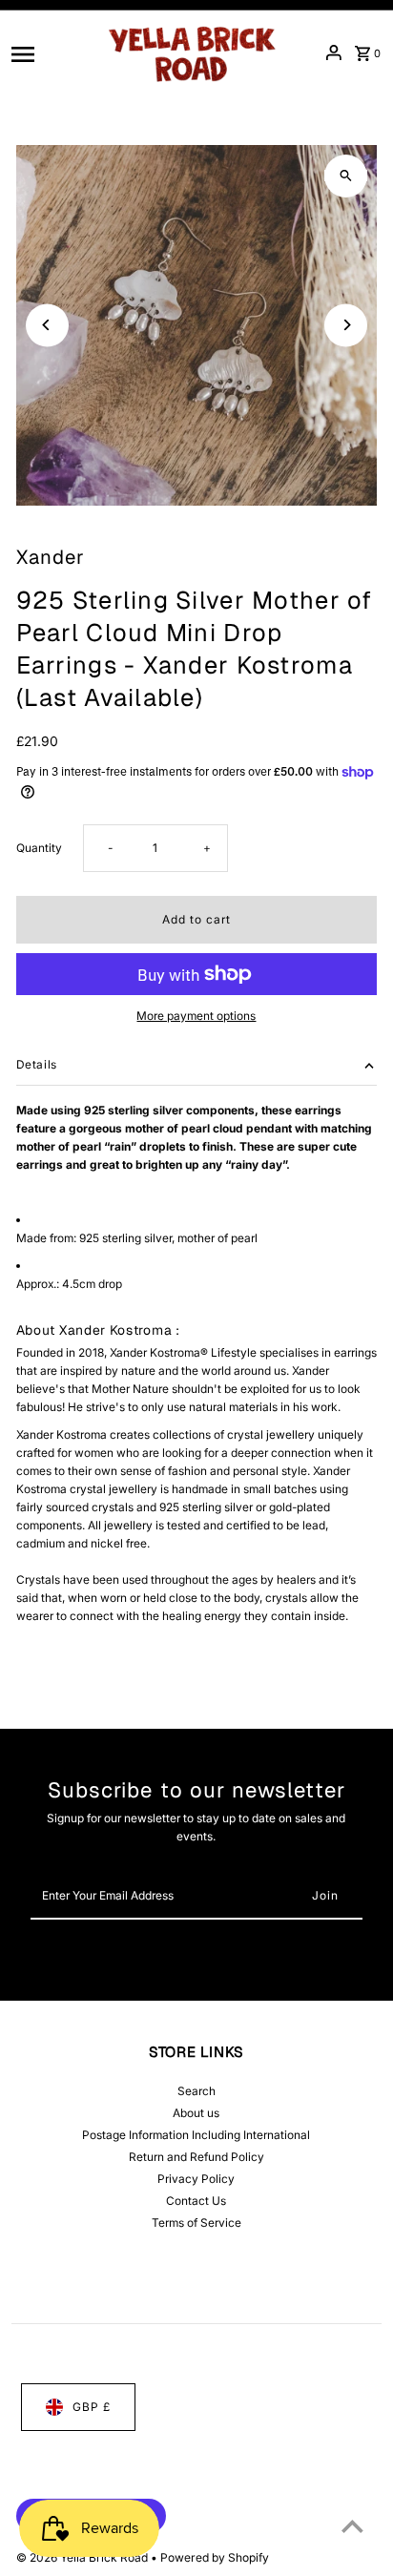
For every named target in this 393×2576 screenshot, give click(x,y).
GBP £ (92, 2407)
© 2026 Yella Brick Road (83, 2557)
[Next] (346, 325)
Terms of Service (196, 2223)
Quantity (39, 848)
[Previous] (47, 325)
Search (196, 2091)
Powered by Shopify (215, 2557)
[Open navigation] (51, 52)
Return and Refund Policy (196, 2157)
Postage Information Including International (196, 2135)
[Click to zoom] (346, 176)
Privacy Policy (196, 2179)
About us (196, 2113)
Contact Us (196, 2201)
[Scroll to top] (352, 2526)
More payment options (196, 1016)
